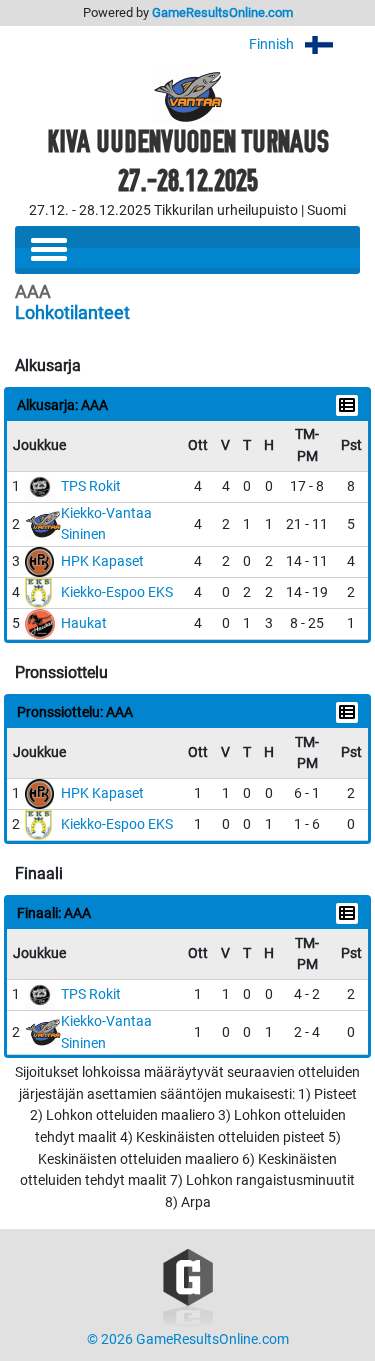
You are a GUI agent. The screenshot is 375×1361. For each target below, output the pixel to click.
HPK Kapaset (102, 561)
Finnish (273, 44)
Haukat (84, 623)
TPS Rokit (91, 486)
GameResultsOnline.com (222, 12)
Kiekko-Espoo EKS (117, 592)
